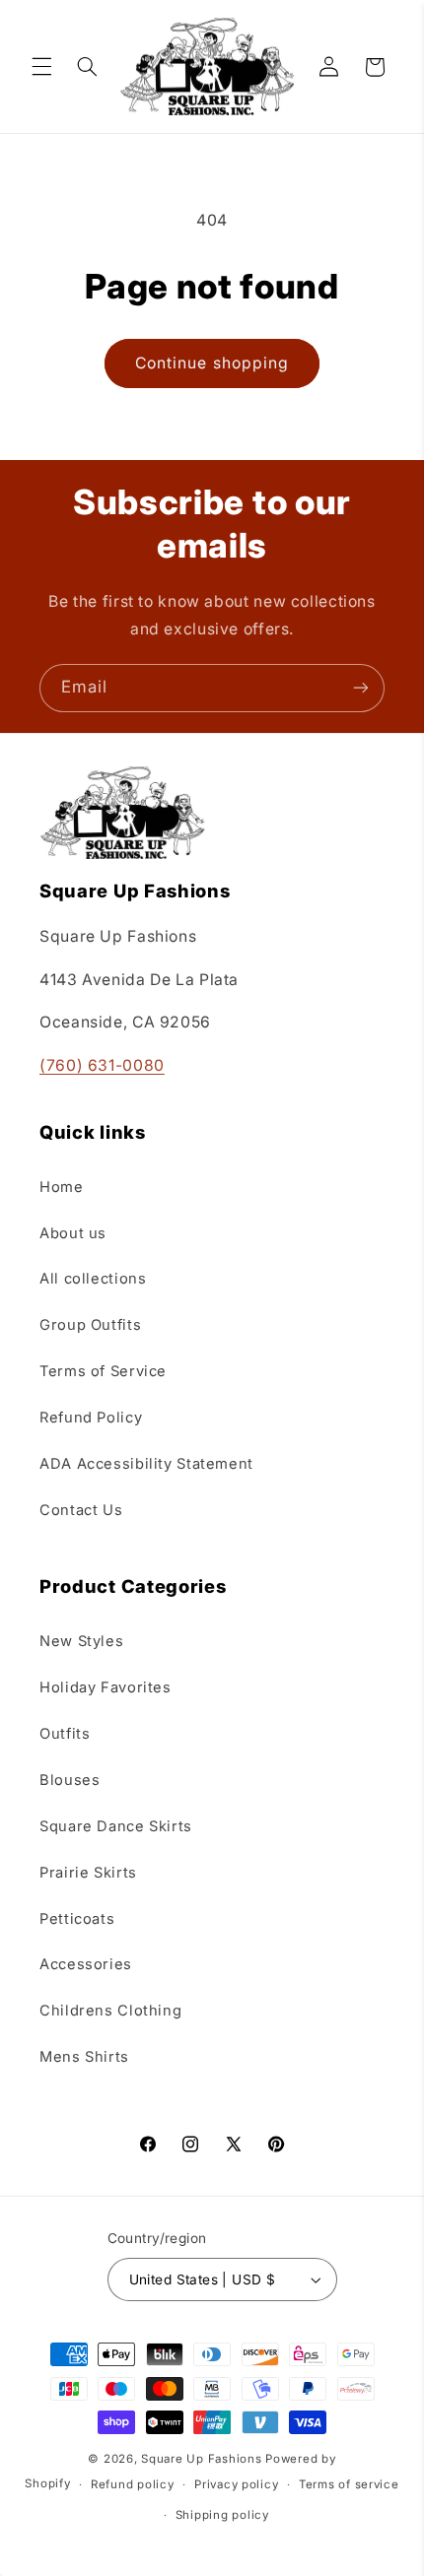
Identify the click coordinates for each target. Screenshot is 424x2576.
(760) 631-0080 (102, 1065)
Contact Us (81, 1510)
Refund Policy (91, 1418)
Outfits (65, 1734)
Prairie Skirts (88, 1873)
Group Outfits (90, 1325)
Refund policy (133, 2484)
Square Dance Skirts (116, 1826)
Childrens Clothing (110, 2011)
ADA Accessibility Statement (146, 1464)
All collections (93, 1279)
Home (62, 1187)
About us (73, 1233)
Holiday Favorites (106, 1687)
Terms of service (349, 2484)
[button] (41, 67)
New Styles (81, 1641)
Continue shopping (212, 363)
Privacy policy (236, 2484)
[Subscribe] (361, 688)
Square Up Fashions (201, 2459)
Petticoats (77, 1919)
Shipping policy (222, 2515)
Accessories (86, 1964)
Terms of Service (103, 1371)
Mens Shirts (84, 2057)
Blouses (70, 1780)
